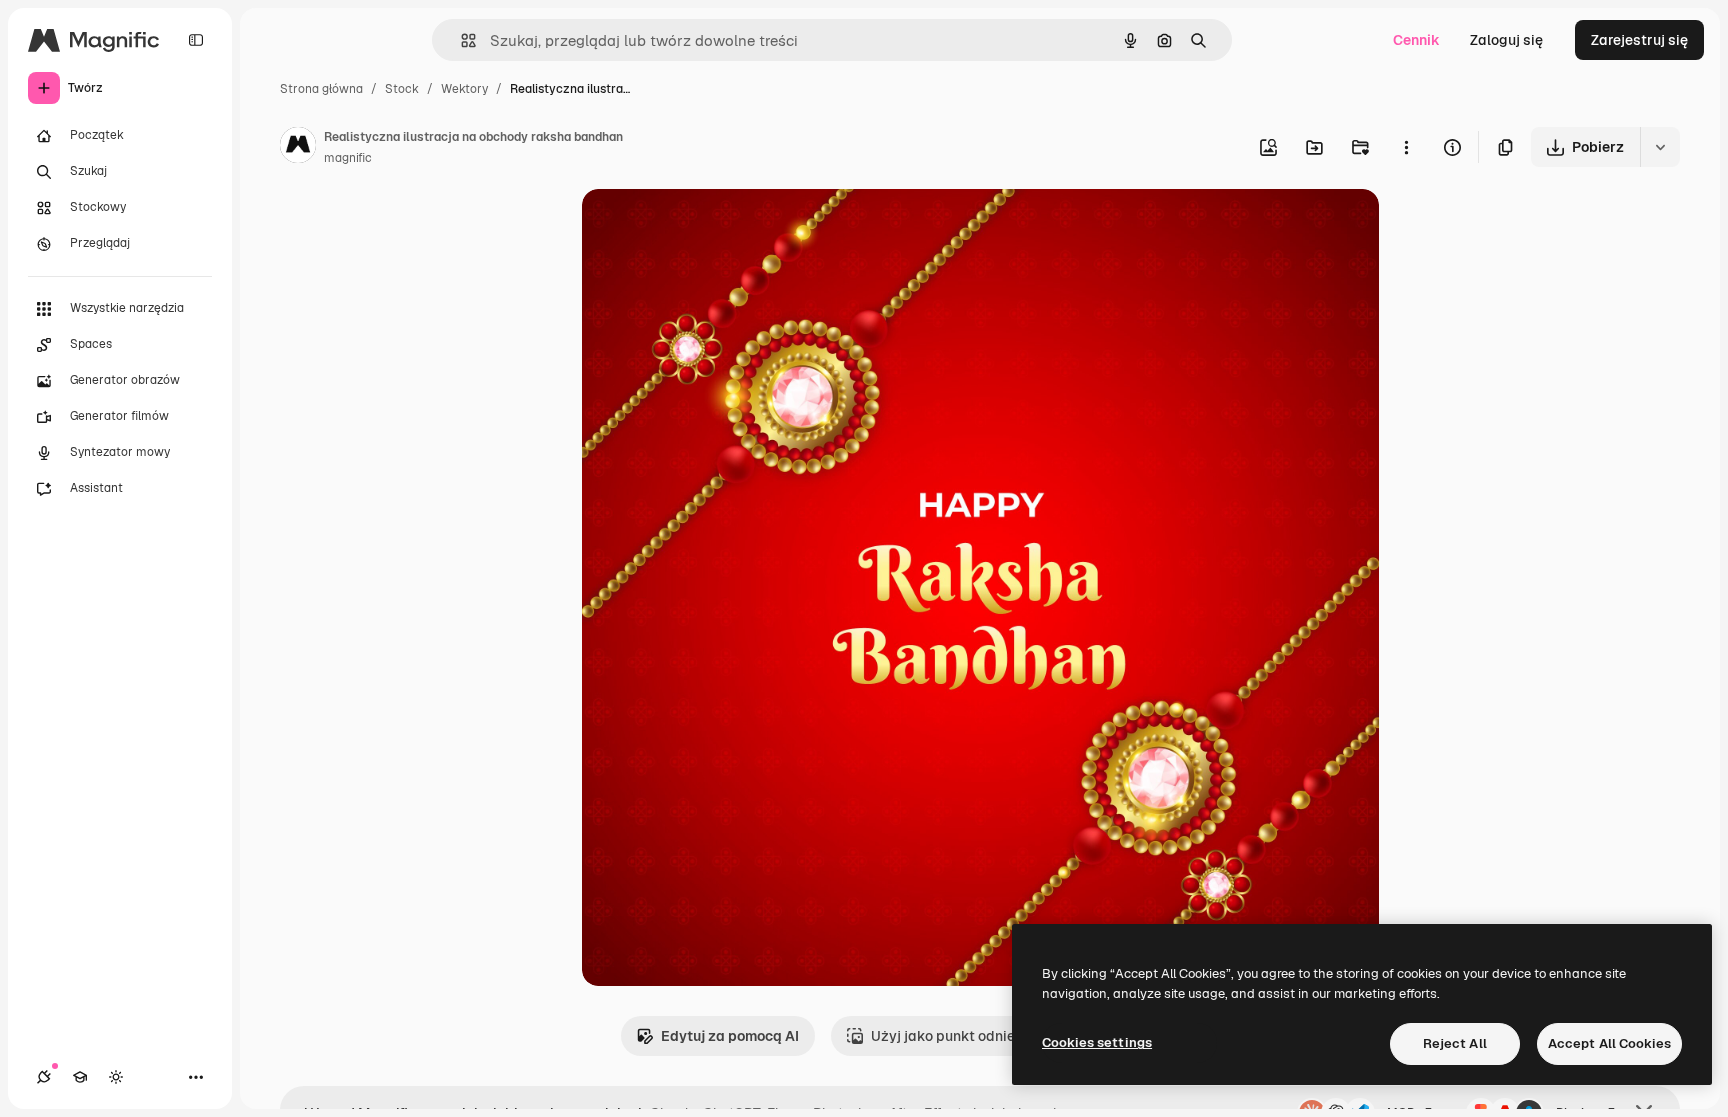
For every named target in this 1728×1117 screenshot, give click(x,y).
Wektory (464, 89)
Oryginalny (720, 227)
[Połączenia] (44, 1077)
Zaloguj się (1506, 40)
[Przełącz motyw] (116, 1077)
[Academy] (80, 1077)
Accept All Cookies (1609, 1043)
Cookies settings (1097, 1042)
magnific (348, 158)
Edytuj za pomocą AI (730, 1036)
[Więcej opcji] (1406, 147)
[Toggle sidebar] (196, 40)
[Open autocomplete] (460, 40)
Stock (402, 89)
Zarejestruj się (1639, 40)
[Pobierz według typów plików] (1660, 147)
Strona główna (321, 89)
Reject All (1455, 1043)
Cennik (1416, 40)
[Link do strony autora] (298, 148)
